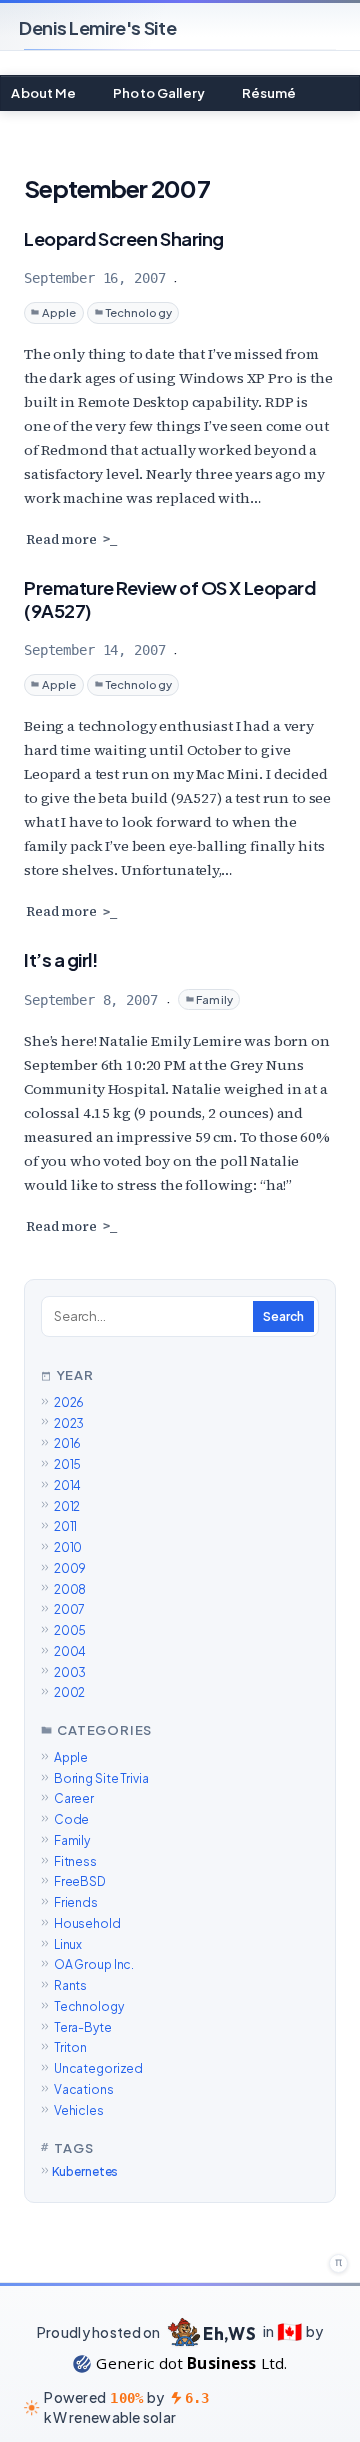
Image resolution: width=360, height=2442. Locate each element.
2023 (69, 1423)
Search (283, 1316)
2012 (67, 1506)
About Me (43, 93)
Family (214, 999)
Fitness (75, 1861)
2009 (70, 1568)
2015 (67, 1464)
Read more (62, 540)
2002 (69, 1692)
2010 (68, 1547)
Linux (68, 1944)
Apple (59, 312)
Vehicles (79, 2110)
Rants (70, 1985)
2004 (70, 1651)
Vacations (84, 2089)
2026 (69, 1402)
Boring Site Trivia (101, 1778)
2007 (69, 1609)
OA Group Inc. (94, 1964)
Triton (70, 2047)
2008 (70, 1589)
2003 (70, 1672)
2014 (67, 1485)
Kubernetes (85, 2171)
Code (71, 1819)
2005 (70, 1630)
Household (87, 1923)
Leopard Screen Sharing (124, 238)
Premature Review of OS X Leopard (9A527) (169, 599)
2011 (65, 1526)
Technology (138, 312)
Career (74, 1798)
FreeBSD (80, 1881)
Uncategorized (98, 2068)
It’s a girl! (61, 959)
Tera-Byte (83, 2027)
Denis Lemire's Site (97, 27)
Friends (76, 1902)
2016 (67, 1443)
